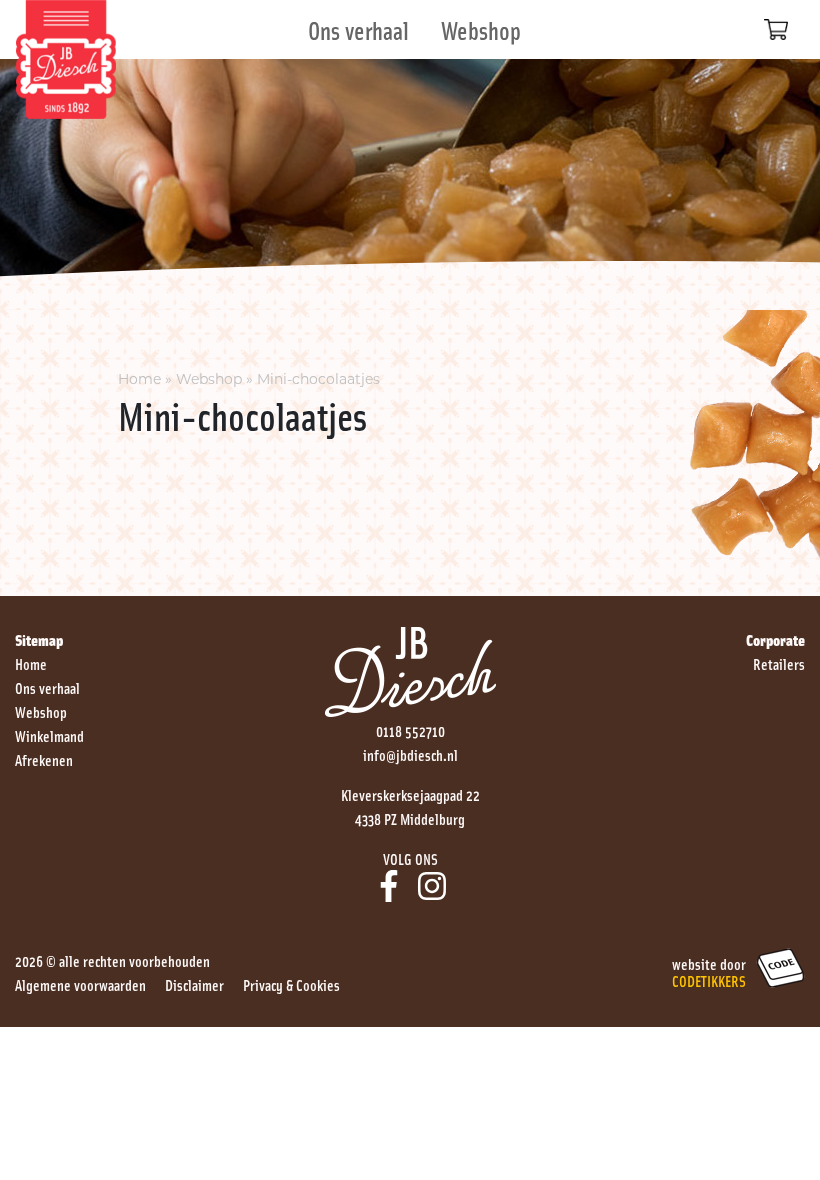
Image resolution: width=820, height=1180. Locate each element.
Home (139, 379)
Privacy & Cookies (291, 984)
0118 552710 (410, 730)
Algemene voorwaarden (80, 984)
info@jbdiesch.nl (410, 754)
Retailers (779, 663)
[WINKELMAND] (776, 29)
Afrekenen (44, 759)
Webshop (481, 30)
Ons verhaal (358, 30)
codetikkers (709, 980)
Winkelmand (49, 735)
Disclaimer (194, 984)
